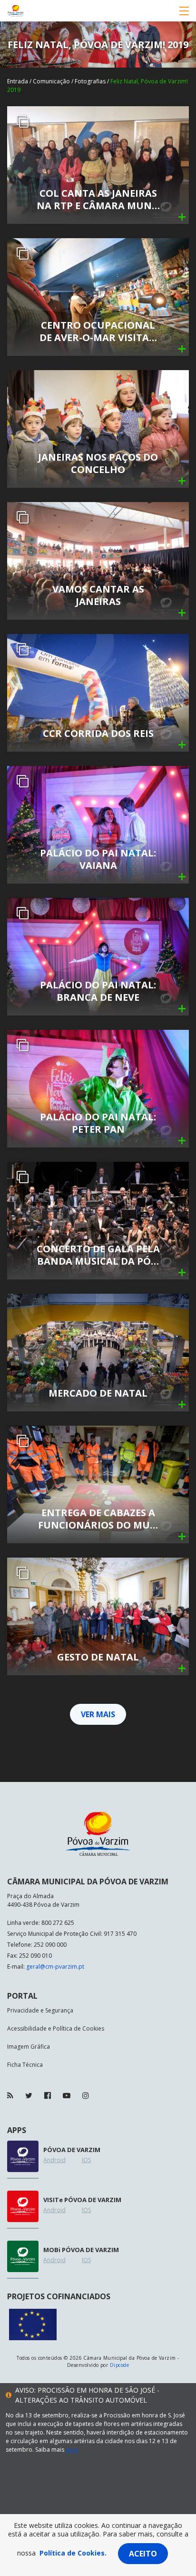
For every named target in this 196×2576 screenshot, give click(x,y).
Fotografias (90, 81)
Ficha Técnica (25, 2065)
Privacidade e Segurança (40, 2010)
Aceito (143, 2554)
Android (54, 2160)
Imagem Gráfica (29, 2047)
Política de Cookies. (73, 2553)
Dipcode (119, 2365)
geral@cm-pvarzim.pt (55, 1967)
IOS (86, 2160)
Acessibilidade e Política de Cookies (56, 2028)
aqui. (72, 2450)
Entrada (18, 81)
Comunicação (51, 81)
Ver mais (98, 1714)
